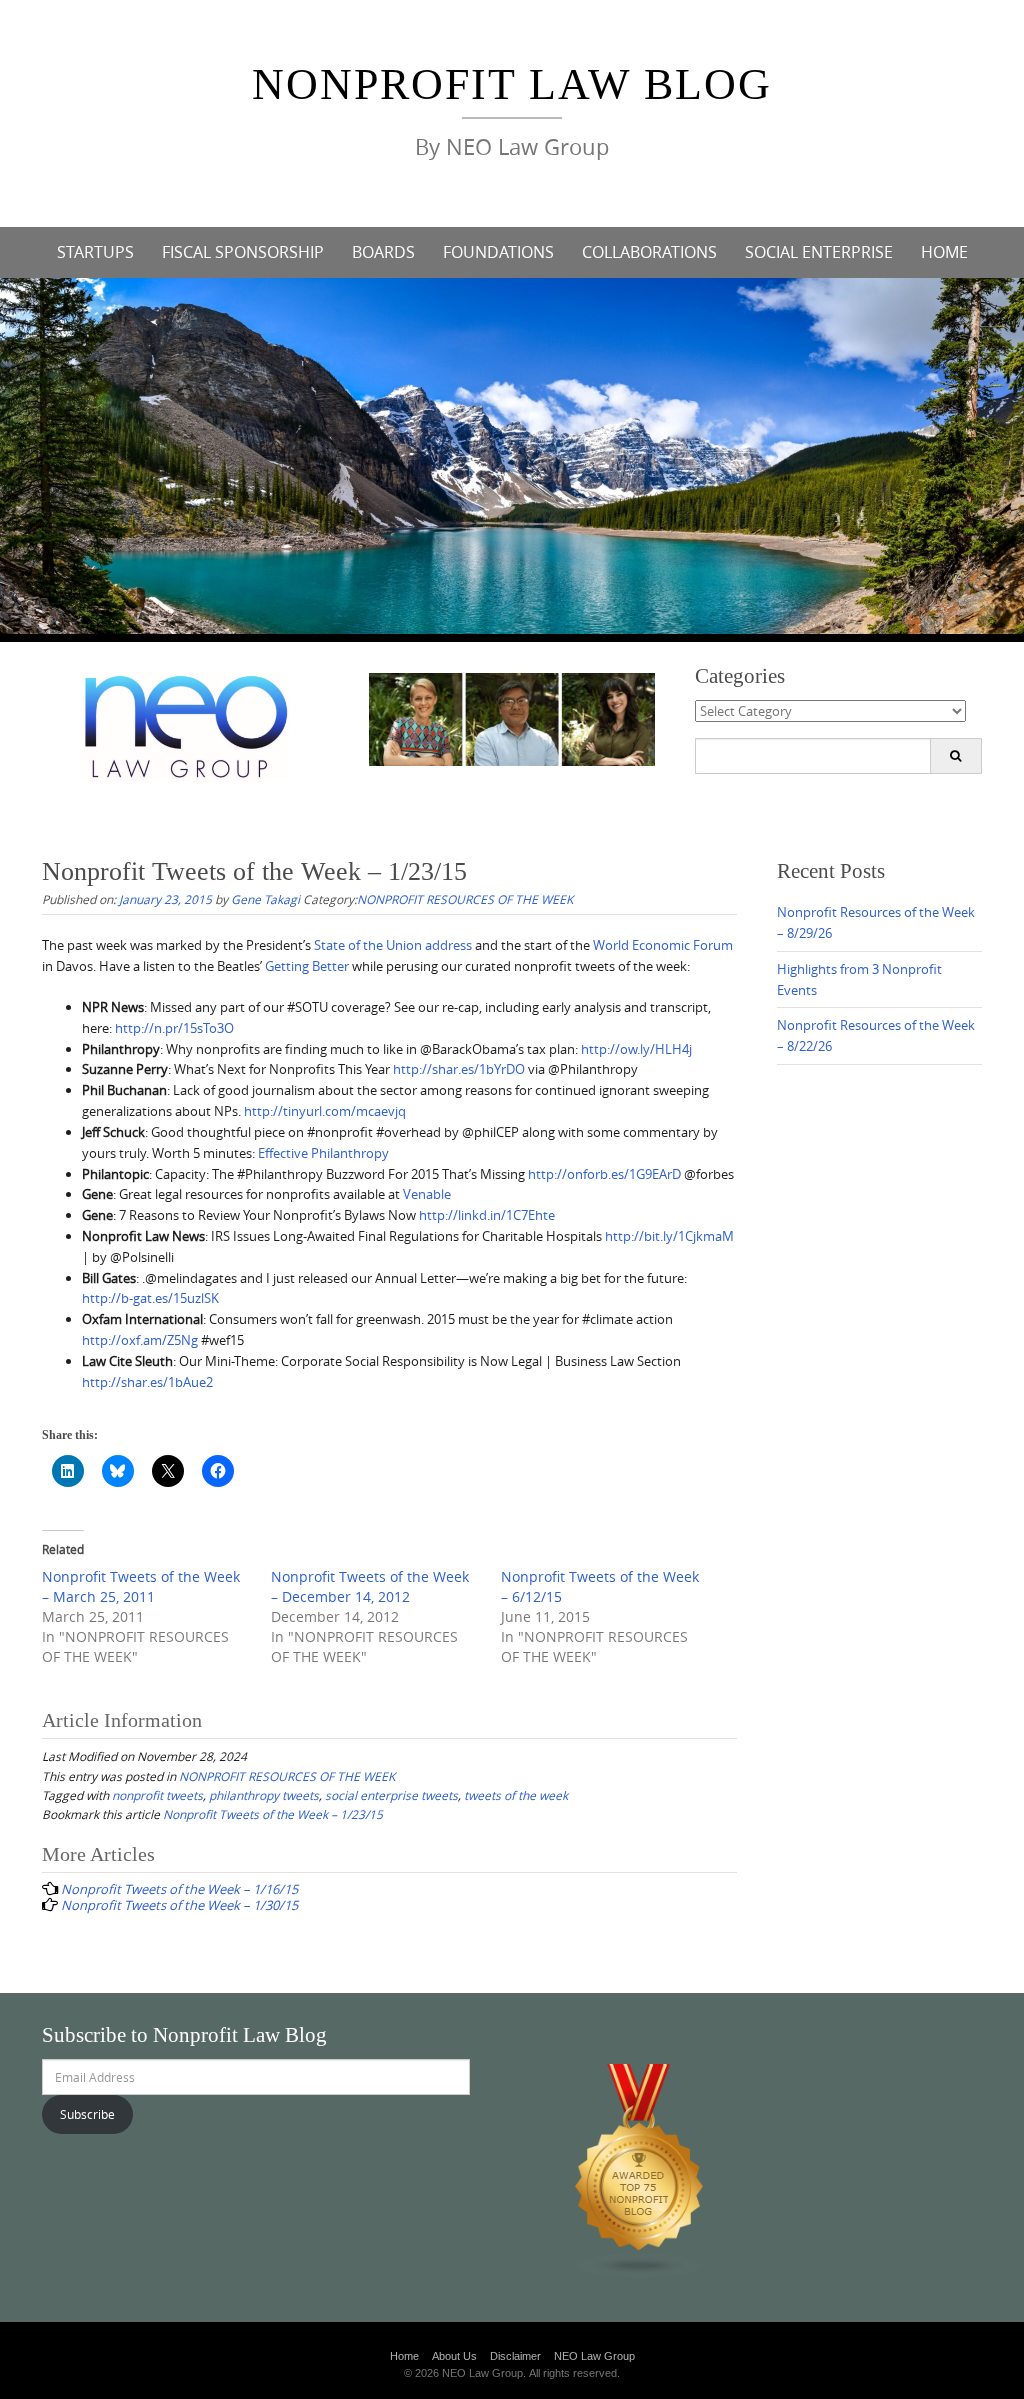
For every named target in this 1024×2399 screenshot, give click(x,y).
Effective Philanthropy (323, 1153)
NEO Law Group (594, 2356)
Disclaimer (515, 2356)
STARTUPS (95, 252)
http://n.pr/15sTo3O (174, 1028)
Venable (427, 1194)
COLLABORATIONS (649, 252)
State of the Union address (393, 945)
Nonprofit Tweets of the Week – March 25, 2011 (141, 1586)
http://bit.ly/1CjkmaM (669, 1236)
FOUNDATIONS (498, 252)
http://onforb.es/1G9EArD (604, 1174)
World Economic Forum (663, 945)
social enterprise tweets (391, 1795)
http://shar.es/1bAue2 (147, 1382)
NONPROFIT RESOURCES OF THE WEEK (465, 899)
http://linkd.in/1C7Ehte (487, 1215)
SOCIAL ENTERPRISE (819, 252)
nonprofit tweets (157, 1795)
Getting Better (307, 966)
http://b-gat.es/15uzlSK (150, 1298)
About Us (454, 2356)
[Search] (955, 756)
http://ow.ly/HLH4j (636, 1049)
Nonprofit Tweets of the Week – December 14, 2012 (370, 1586)
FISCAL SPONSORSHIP (243, 252)
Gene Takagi (265, 899)
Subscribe (87, 2114)
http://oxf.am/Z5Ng (140, 1340)
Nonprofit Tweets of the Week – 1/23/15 (273, 1814)
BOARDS (383, 252)
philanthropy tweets (264, 1795)
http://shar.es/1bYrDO (459, 1069)
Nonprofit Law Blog (512, 84)
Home (404, 2356)
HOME (944, 252)
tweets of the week (516, 1795)
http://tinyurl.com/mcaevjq (325, 1111)
